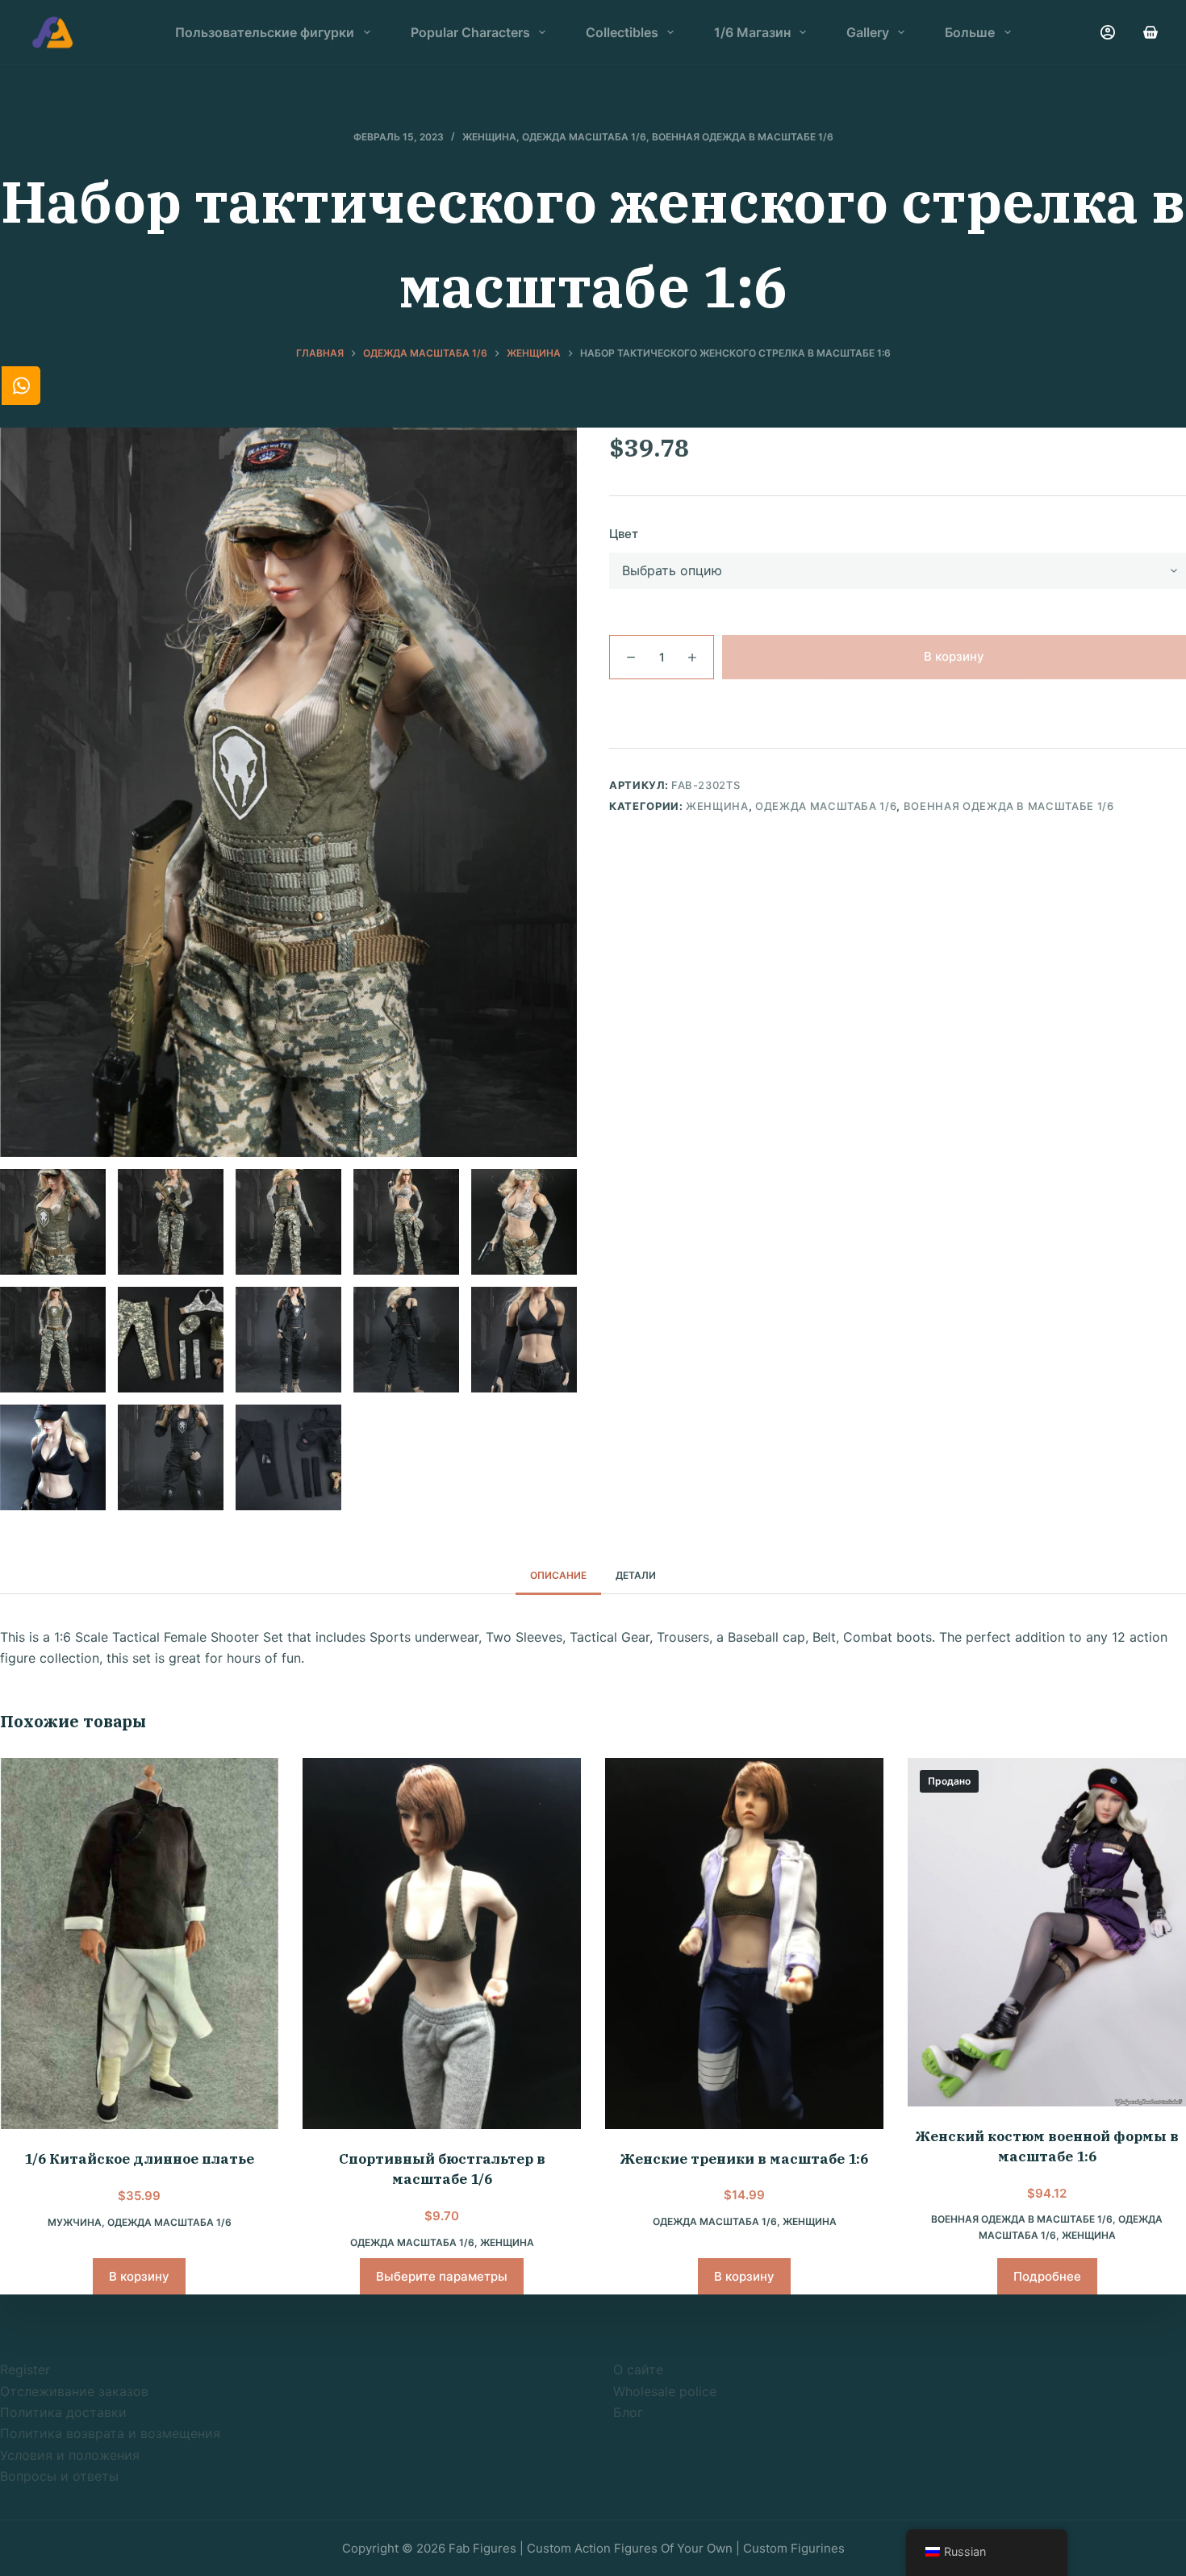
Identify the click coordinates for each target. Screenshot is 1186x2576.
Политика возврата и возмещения (110, 2433)
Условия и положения (70, 2455)
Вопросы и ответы (59, 2476)
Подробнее (1047, 2276)
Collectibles (622, 32)
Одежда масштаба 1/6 (584, 137)
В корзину (954, 656)
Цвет (624, 534)
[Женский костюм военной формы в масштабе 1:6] (1047, 1932)
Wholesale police (665, 2391)
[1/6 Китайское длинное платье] (139, 1944)
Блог (628, 2412)
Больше (970, 32)
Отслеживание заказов (74, 2391)
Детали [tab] (636, 1575)
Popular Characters (470, 32)
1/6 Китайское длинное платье (139, 2159)
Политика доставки (63, 2412)
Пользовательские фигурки (265, 32)
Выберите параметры (442, 2276)
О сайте (638, 2369)
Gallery (868, 32)
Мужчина (75, 2222)
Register (25, 2369)
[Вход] (1108, 32)
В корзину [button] (139, 2276)
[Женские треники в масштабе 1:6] (744, 1943)
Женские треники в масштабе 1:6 (744, 2159)
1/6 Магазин (752, 32)
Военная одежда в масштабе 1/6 (743, 137)
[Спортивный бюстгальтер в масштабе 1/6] (442, 1943)
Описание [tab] (558, 1575)
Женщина (489, 137)
